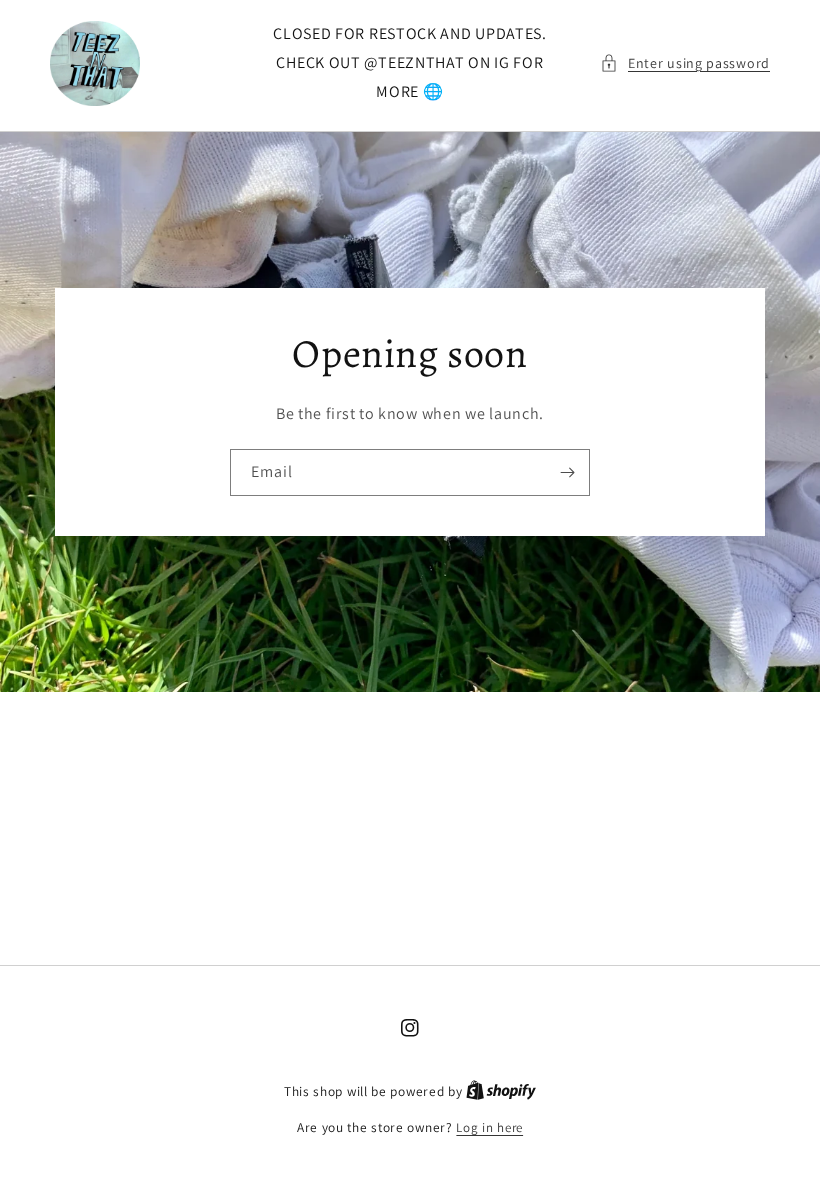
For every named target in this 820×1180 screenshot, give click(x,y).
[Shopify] (501, 1091)
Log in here (489, 1127)
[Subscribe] (567, 472)
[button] (685, 63)
